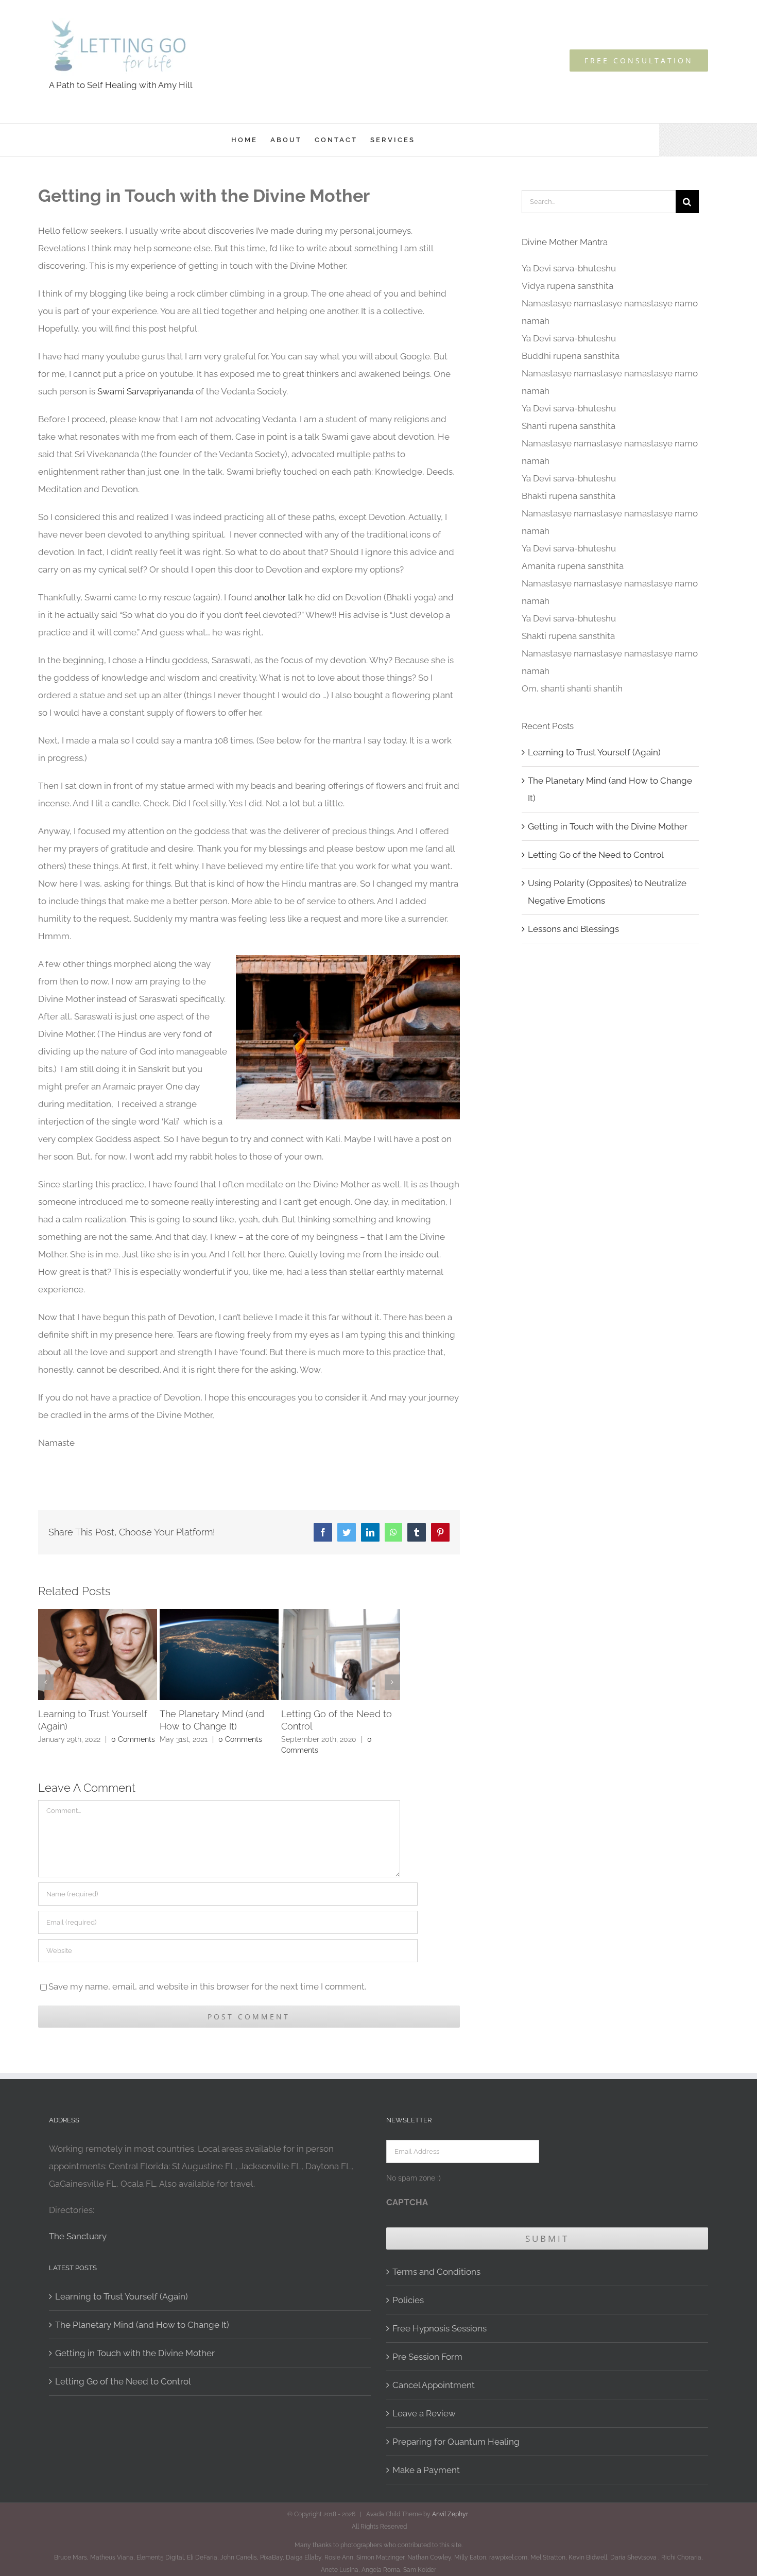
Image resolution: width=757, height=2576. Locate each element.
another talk (279, 597)
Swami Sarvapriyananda (145, 391)
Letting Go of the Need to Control (596, 855)
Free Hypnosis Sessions (440, 2328)
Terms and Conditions (436, 2272)
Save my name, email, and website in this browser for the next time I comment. (207, 1986)
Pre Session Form (427, 2357)
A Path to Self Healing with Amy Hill (121, 85)
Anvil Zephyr (450, 2514)
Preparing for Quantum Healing (456, 2442)
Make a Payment (426, 2470)
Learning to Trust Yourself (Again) (594, 752)
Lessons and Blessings (573, 929)
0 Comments (133, 1739)
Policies (408, 2300)
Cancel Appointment (434, 2385)
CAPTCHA (407, 2202)
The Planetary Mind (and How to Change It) (142, 2325)
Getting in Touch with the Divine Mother (608, 826)
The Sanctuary (78, 2236)
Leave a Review (424, 2413)
